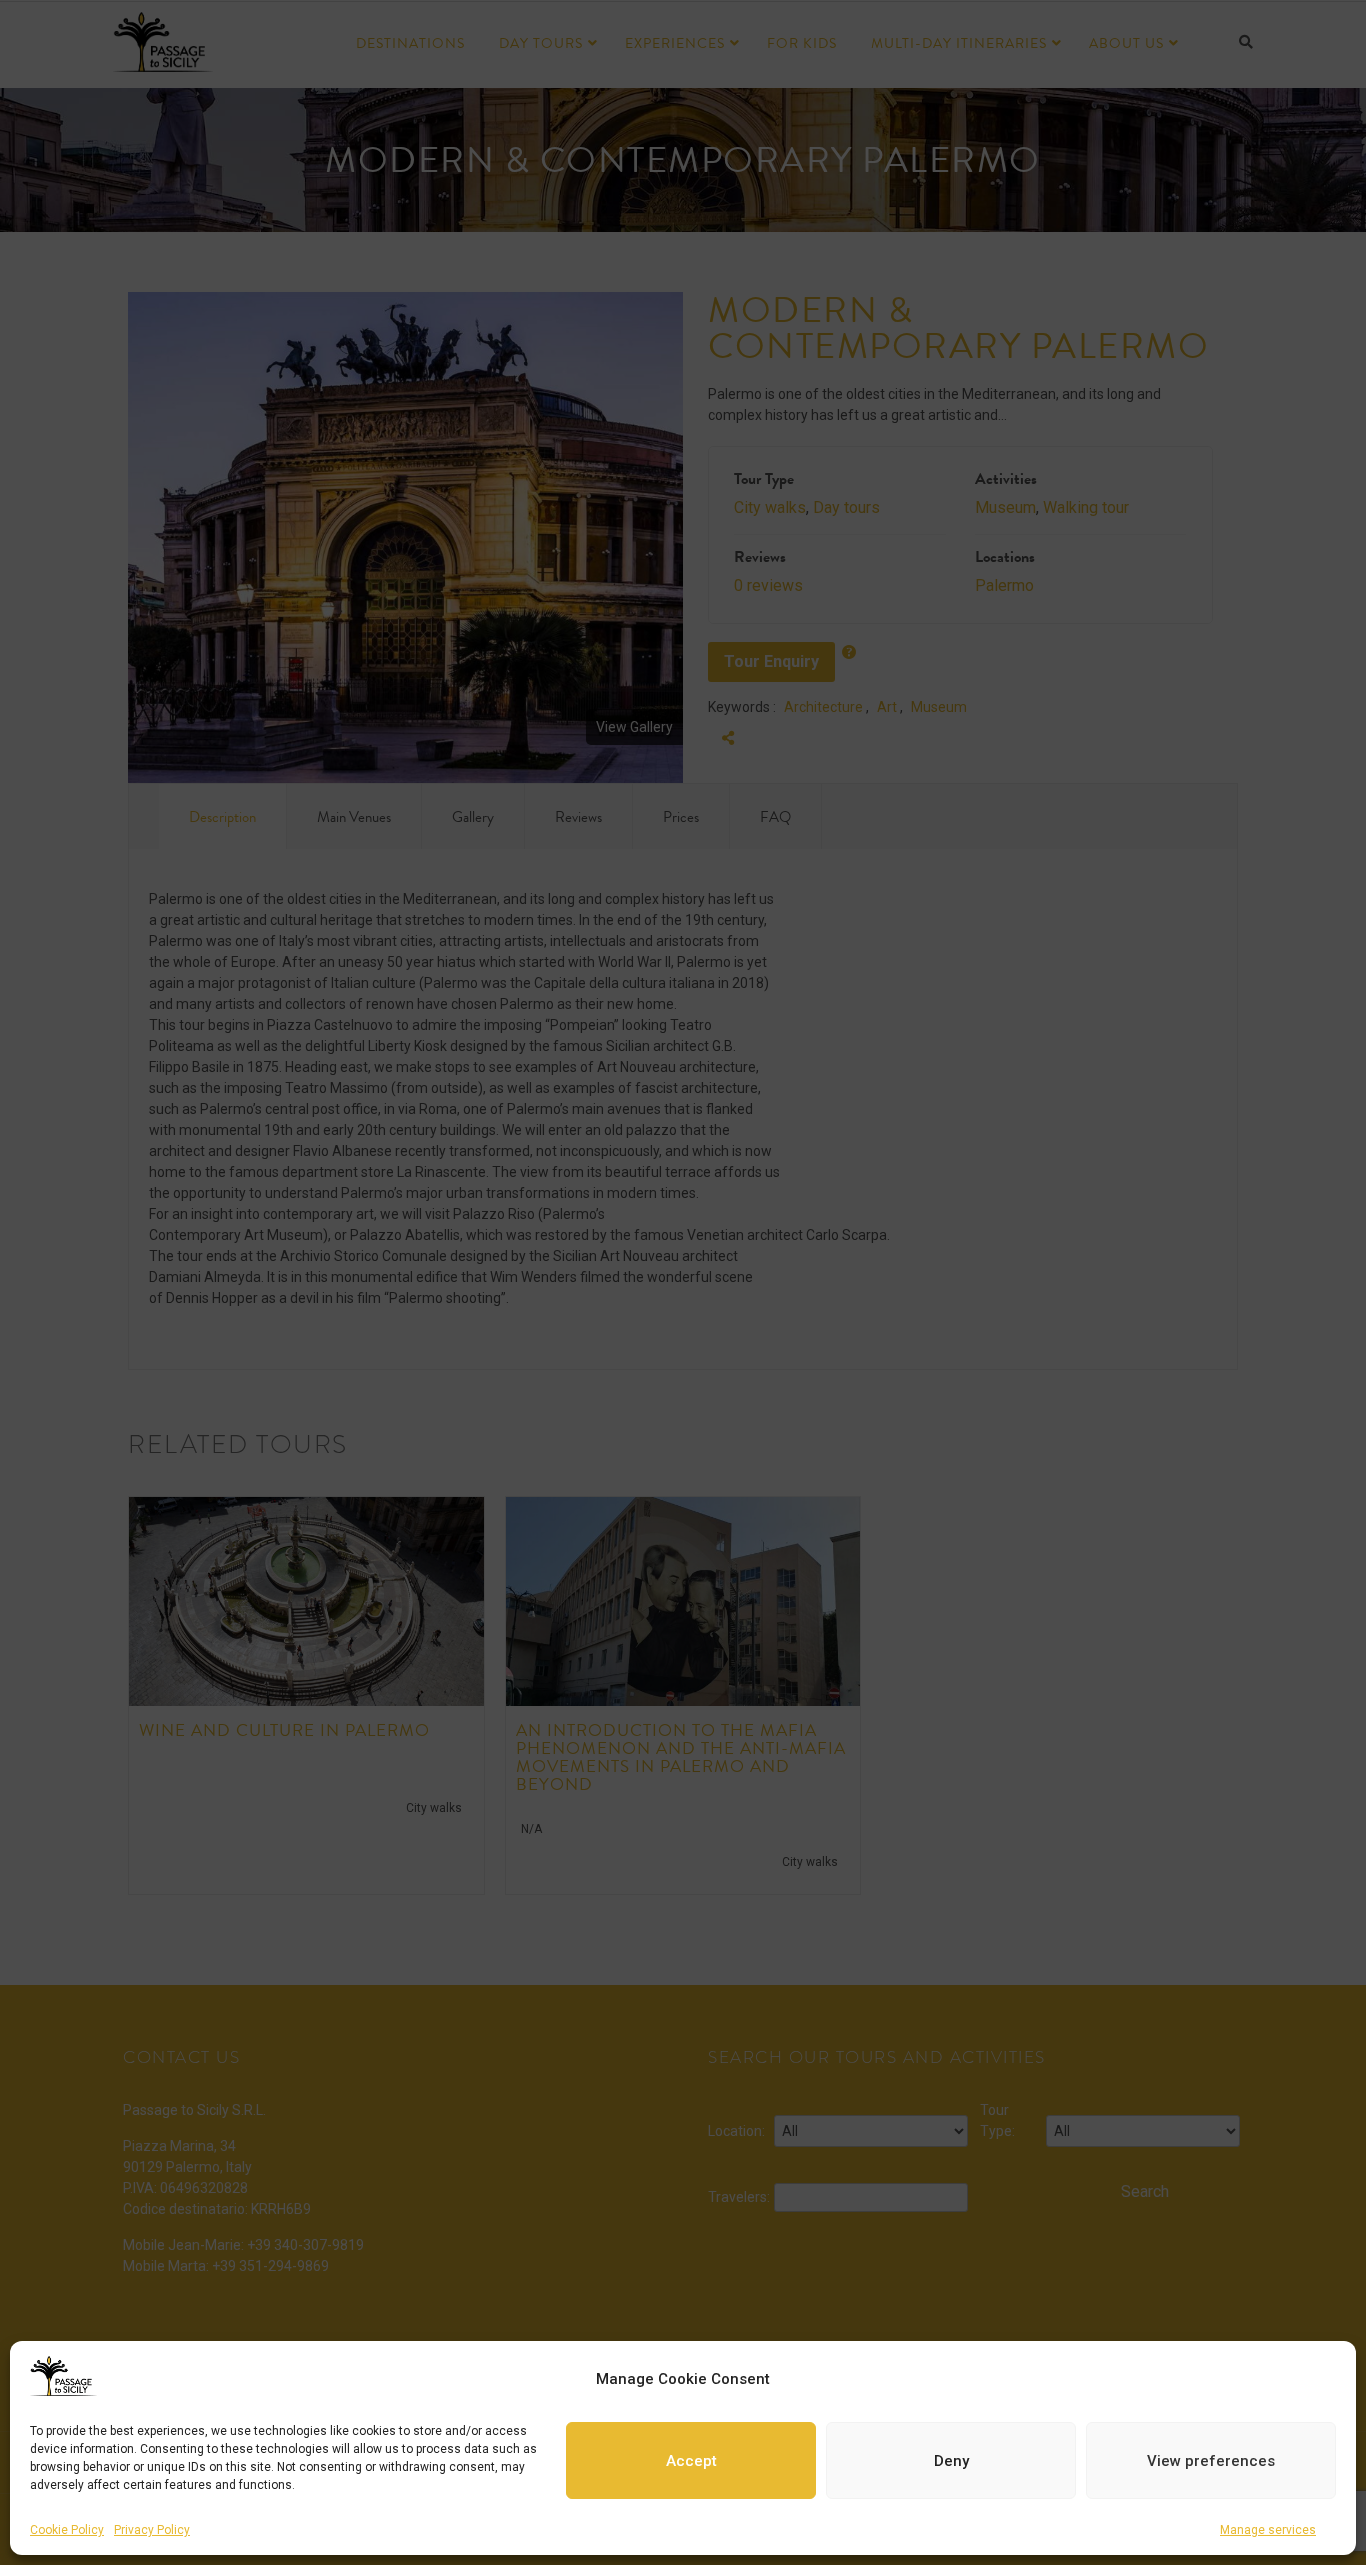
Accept (691, 2461)
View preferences (1211, 2461)
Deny (951, 2461)
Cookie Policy (67, 2530)
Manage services (1268, 2530)
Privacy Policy (152, 2530)
